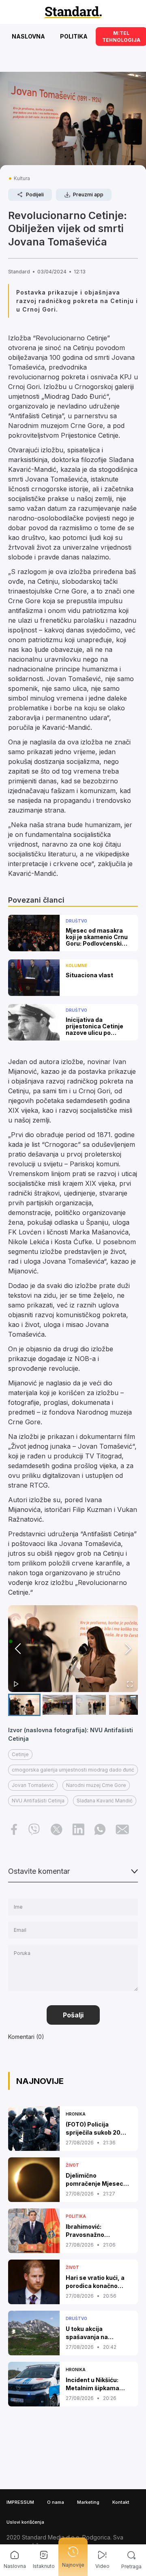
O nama (56, 2502)
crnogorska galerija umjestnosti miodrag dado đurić (73, 1770)
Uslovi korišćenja (25, 2522)
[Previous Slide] (18, 1649)
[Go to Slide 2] (58, 1705)
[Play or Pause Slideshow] (16, 1684)
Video (102, 2566)
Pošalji (73, 2015)
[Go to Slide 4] (124, 1705)
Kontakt (121, 2502)
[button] (73, 1649)
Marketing (88, 2502)
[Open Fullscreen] (130, 1684)
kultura (22, 178)
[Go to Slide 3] (91, 1705)
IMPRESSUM (20, 2502)
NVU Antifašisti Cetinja (38, 1801)
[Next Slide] (128, 1649)
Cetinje (20, 1754)
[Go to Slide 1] (24, 1705)
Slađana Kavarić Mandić (105, 1801)
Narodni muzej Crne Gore (96, 1785)
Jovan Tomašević (33, 1785)
